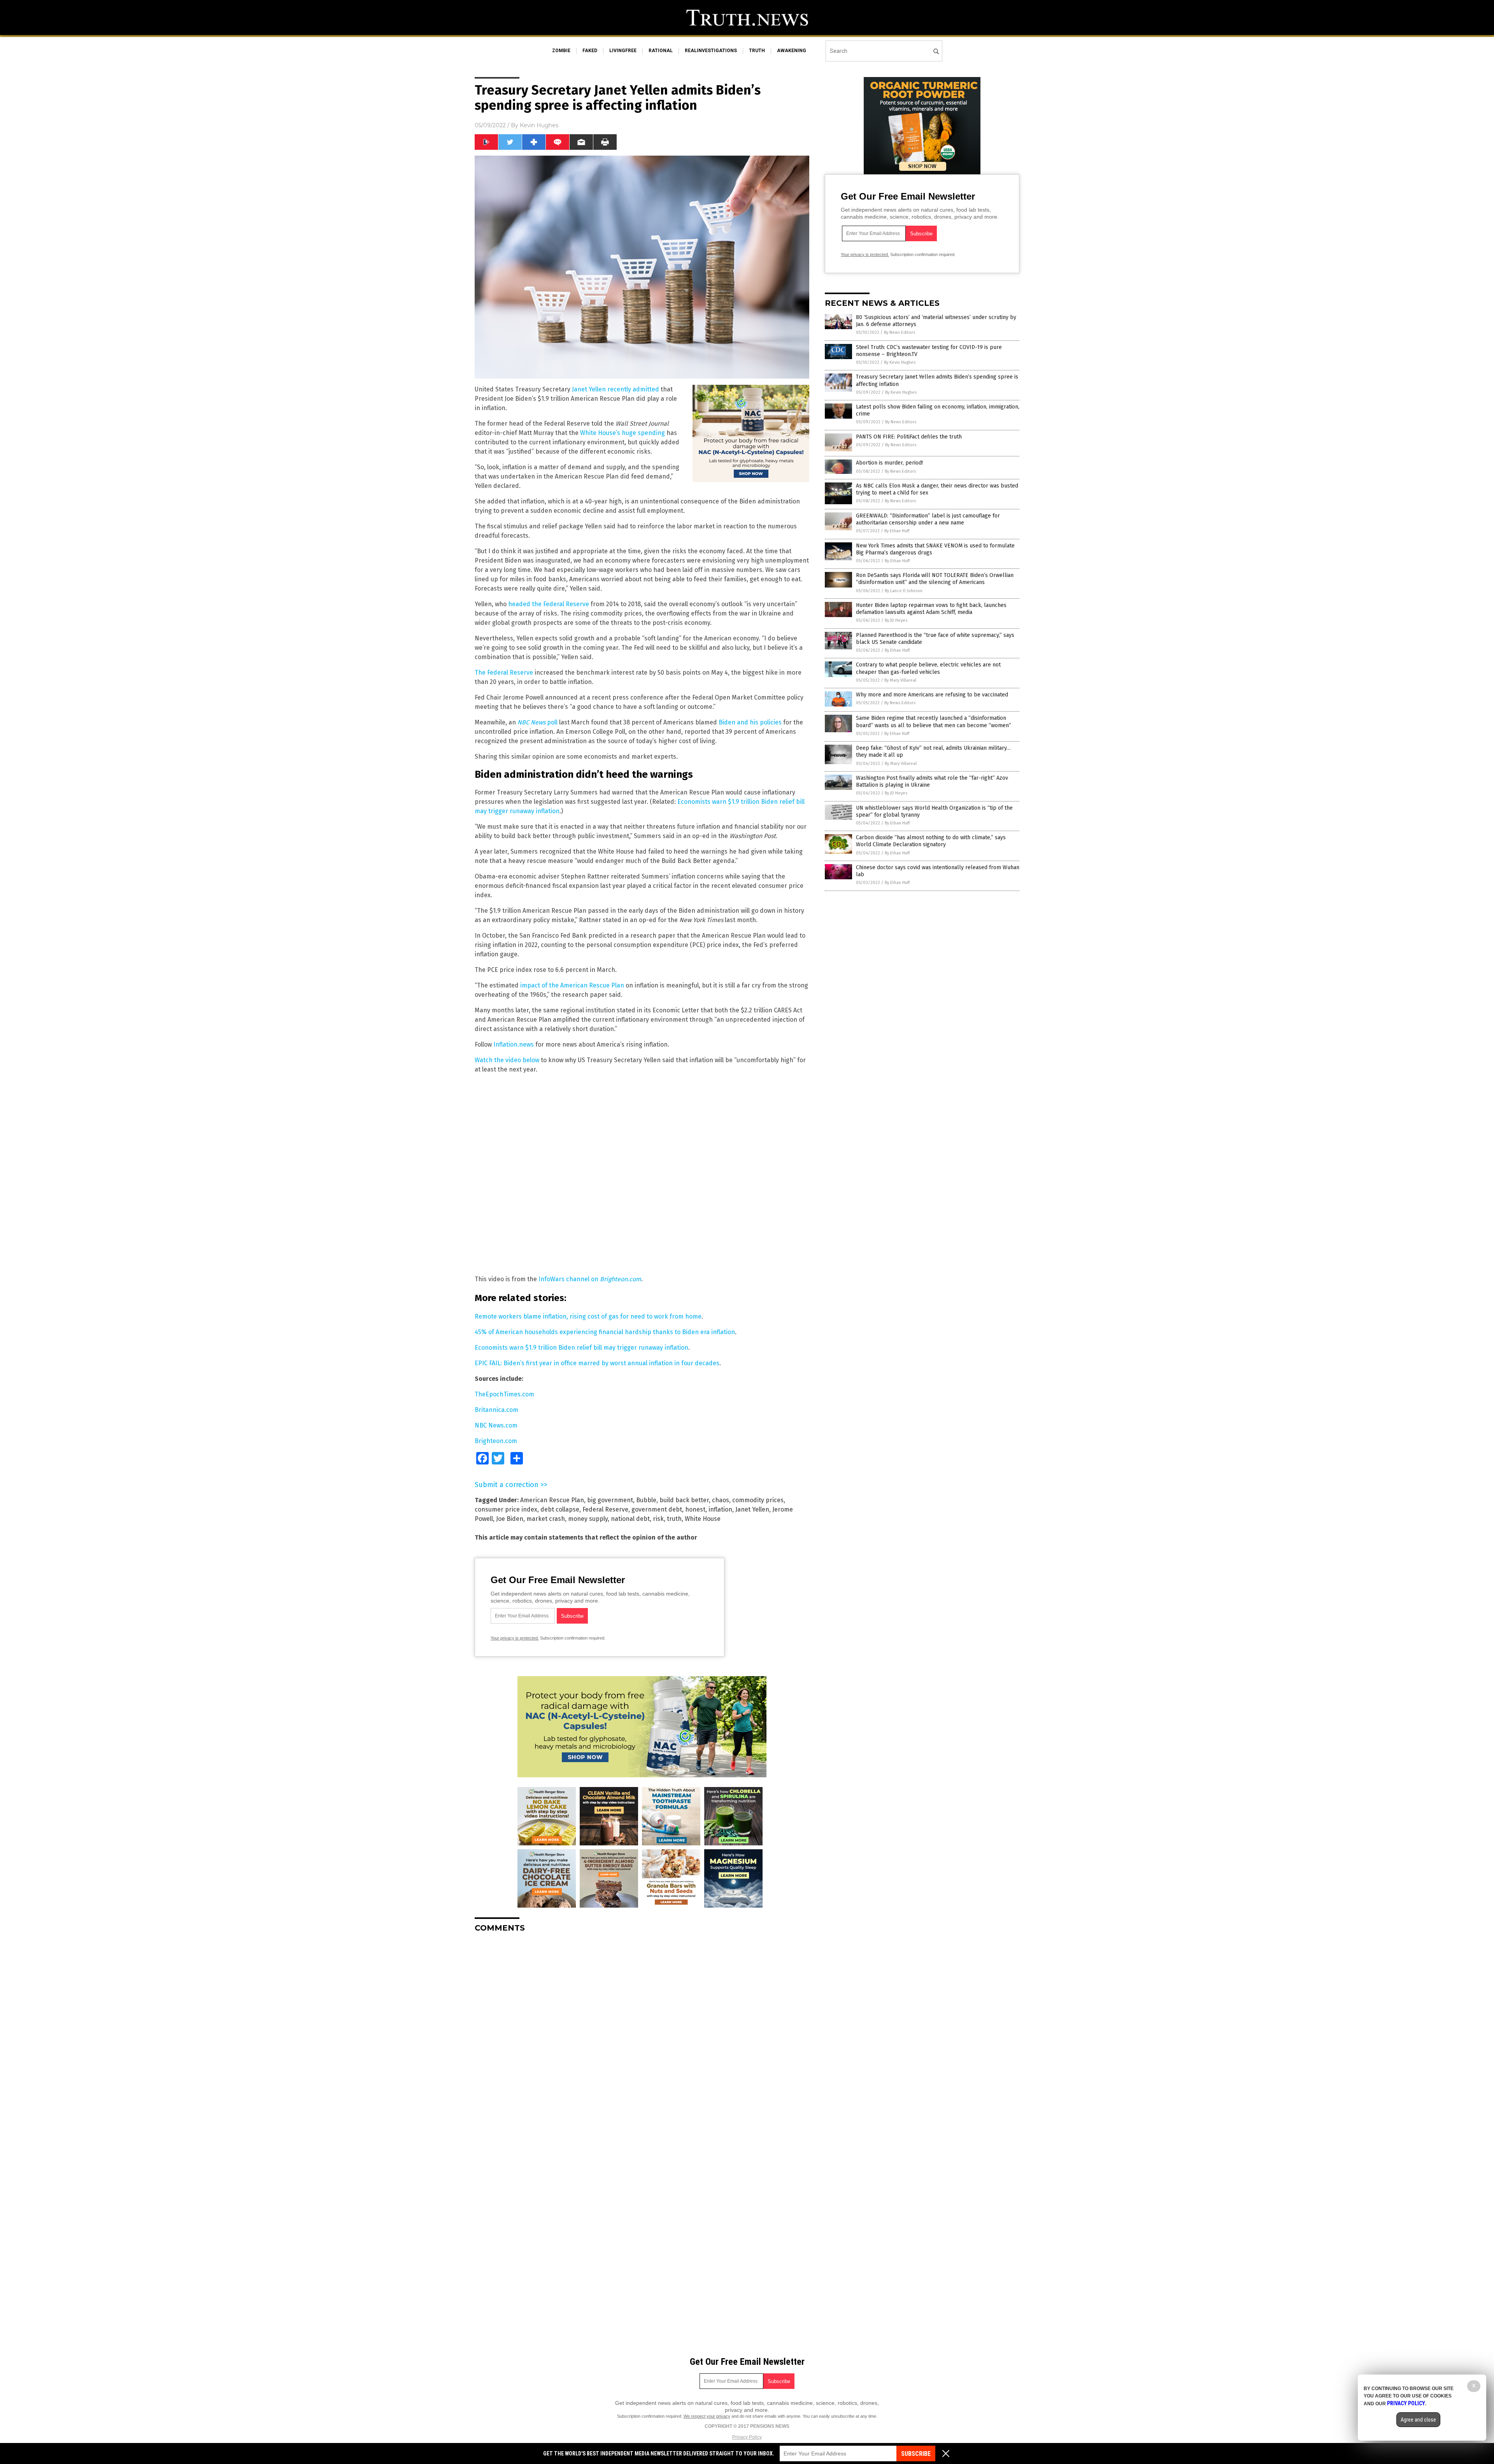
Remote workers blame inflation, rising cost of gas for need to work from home (588, 1316)
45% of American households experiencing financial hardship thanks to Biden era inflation (605, 1332)
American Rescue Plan (552, 1500)
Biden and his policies (750, 722)
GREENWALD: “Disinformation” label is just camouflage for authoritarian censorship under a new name (928, 519)
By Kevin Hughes (900, 362)
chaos (721, 1500)
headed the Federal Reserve (549, 604)
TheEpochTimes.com (504, 1394)
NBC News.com (496, 1425)
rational (661, 51)
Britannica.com (496, 1410)
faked (590, 51)
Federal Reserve (605, 1509)
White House (703, 1519)
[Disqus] (642, 2036)
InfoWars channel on (590, 1279)
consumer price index (506, 1509)
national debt (630, 1519)
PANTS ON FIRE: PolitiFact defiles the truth (909, 437)
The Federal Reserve (504, 673)
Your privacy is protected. (515, 1638)
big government (610, 1500)
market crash (546, 1519)
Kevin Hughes (539, 125)
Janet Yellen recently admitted (615, 389)
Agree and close (1418, 2420)
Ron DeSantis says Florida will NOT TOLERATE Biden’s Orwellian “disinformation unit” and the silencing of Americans (935, 579)
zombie (561, 51)
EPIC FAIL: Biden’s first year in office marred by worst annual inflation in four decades (597, 1363)
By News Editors (900, 332)
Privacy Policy (747, 2437)
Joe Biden (510, 1519)
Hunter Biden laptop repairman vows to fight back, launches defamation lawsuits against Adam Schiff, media (931, 609)
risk (658, 1519)
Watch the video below (507, 1060)
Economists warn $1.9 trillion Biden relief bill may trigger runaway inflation (581, 1348)
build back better (684, 1500)
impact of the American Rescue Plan (572, 985)
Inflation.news (514, 1044)
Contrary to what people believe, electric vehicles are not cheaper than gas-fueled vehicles (928, 668)
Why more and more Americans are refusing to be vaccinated (932, 695)
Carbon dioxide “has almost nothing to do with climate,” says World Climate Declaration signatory (931, 841)
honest (695, 1509)
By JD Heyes (896, 620)
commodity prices (758, 1500)
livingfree (623, 51)
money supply (588, 1519)
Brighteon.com (496, 1441)
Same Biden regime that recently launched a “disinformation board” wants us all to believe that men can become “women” (934, 722)
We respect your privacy (707, 2416)
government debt (657, 1509)
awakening (792, 51)
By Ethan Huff (897, 531)
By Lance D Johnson (904, 591)
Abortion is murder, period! (889, 463)
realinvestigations (711, 51)
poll (537, 722)
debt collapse (560, 1509)
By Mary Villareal (900, 680)
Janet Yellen (752, 1509)
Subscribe (916, 2454)
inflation (720, 1509)
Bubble (646, 1500)
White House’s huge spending (622, 433)
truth (757, 51)
